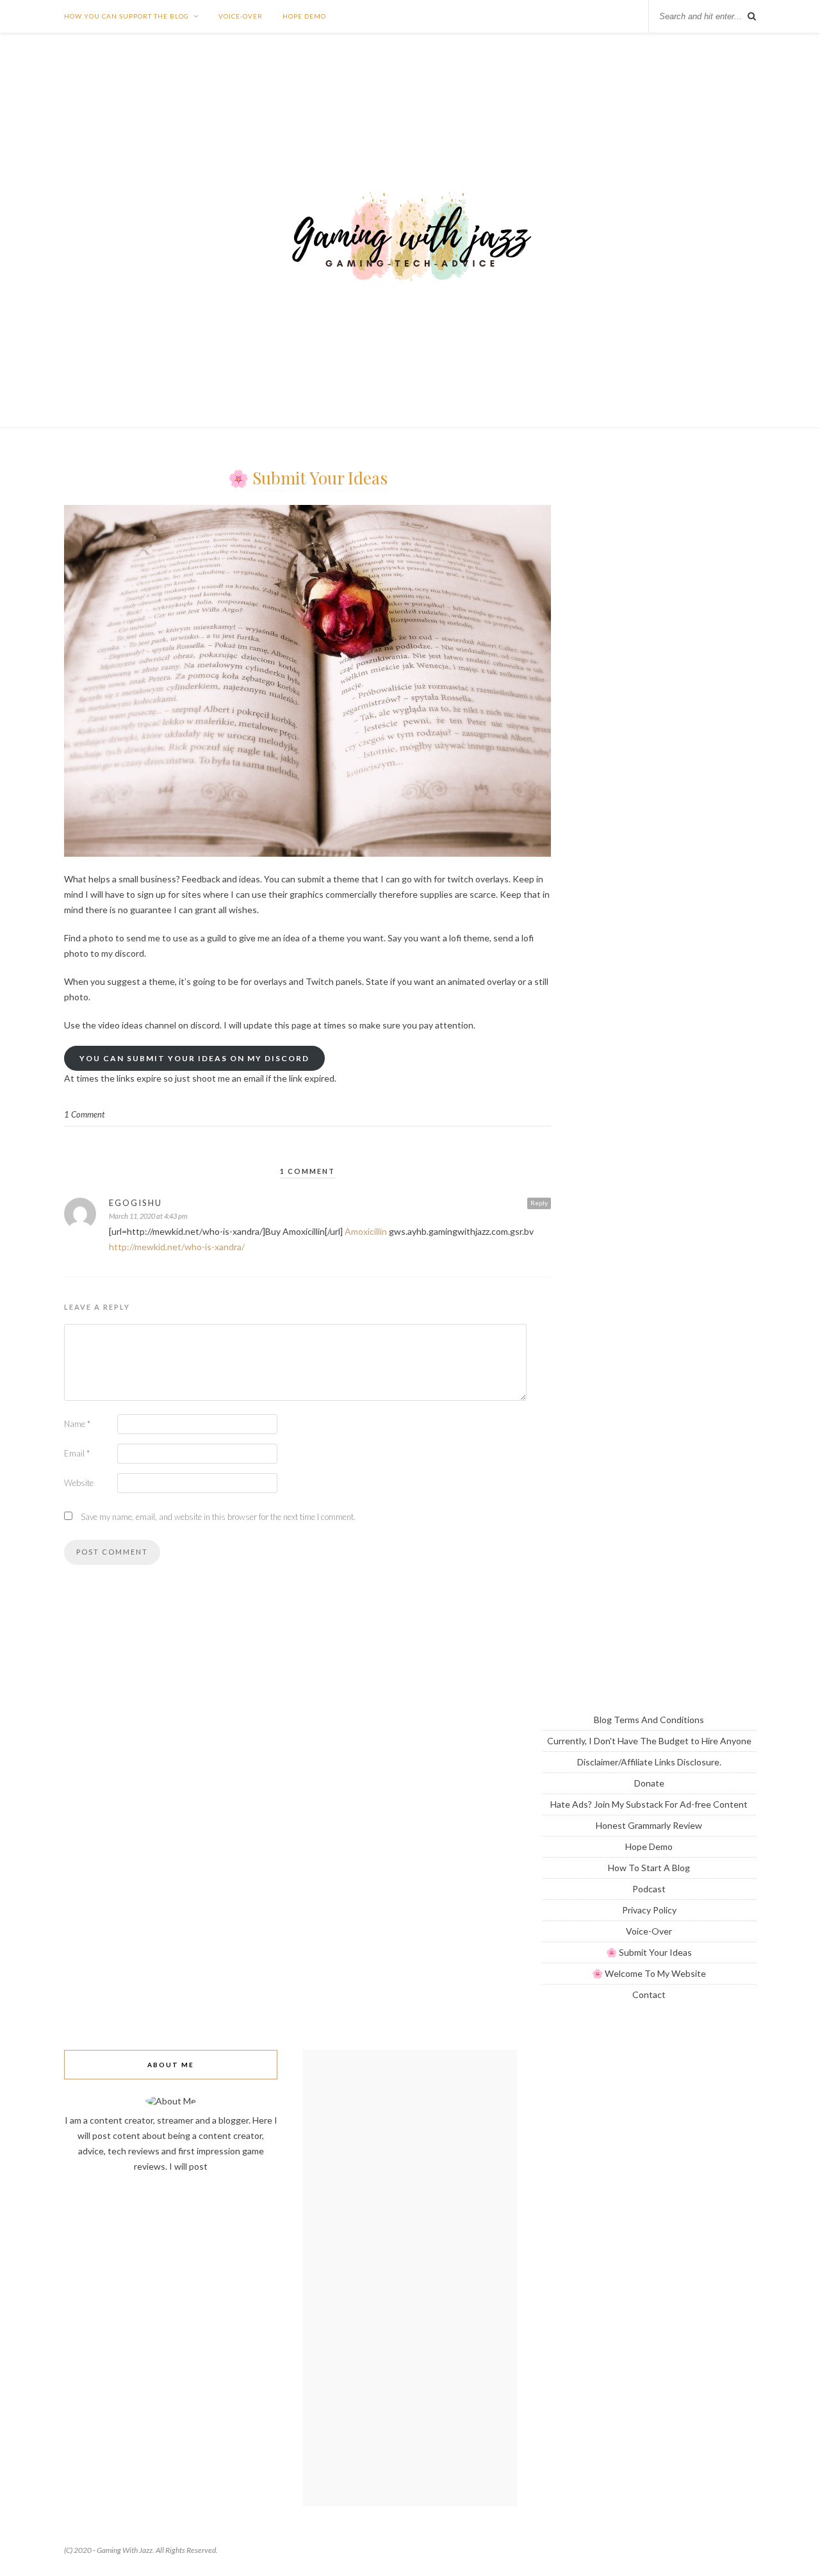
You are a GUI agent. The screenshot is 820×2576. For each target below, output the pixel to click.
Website (79, 1483)
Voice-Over (241, 16)
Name (77, 1424)
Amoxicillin (366, 1231)
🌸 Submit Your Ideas (649, 1952)
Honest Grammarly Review (649, 1825)
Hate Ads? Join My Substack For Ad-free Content (649, 1804)
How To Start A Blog (649, 1868)
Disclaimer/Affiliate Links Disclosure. (649, 1762)
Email (77, 1453)
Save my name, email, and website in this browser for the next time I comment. (218, 1517)
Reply (539, 1203)
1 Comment (84, 1114)
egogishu (135, 1203)
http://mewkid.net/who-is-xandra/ (177, 1247)
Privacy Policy (649, 1910)
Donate (649, 1783)
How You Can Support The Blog (127, 16)
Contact (649, 1994)
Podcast (649, 1889)
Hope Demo (304, 16)
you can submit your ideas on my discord (194, 1058)
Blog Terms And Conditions (649, 1720)
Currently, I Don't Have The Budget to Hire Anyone (649, 1741)
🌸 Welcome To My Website (649, 1973)
